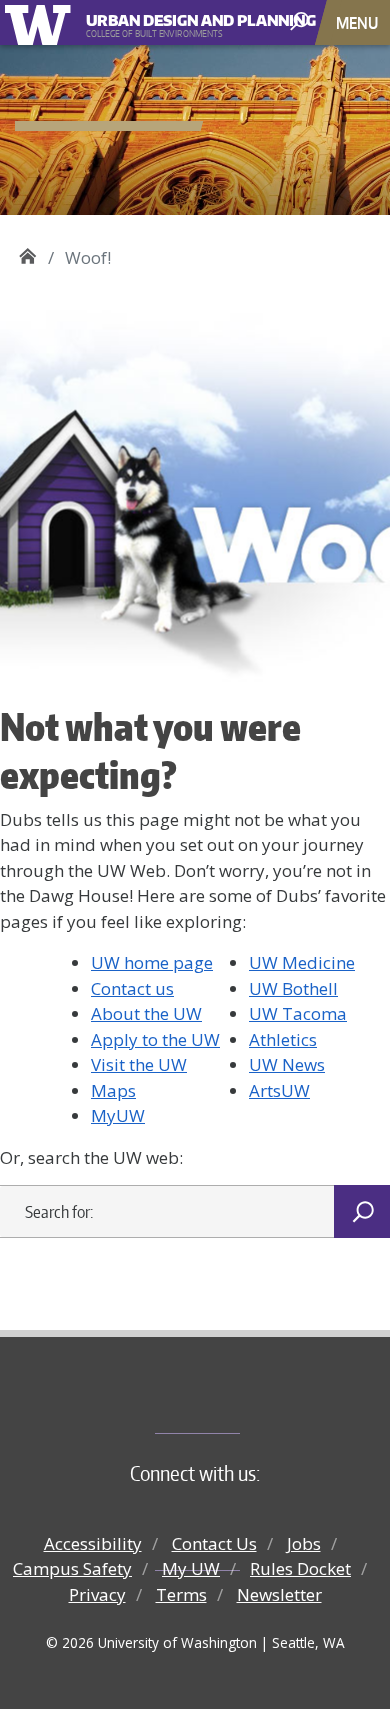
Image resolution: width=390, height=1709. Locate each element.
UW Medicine (302, 962)
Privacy (97, 1594)
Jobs (304, 1543)
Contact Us (214, 1543)
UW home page (152, 962)
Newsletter (279, 1594)
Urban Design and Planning (179, 17)
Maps (113, 1090)
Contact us (132, 988)
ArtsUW (279, 1090)
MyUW (118, 1115)
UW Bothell (293, 988)
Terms (181, 1594)
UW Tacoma (298, 1013)
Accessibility (93, 1543)
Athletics (283, 1039)
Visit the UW (139, 1064)
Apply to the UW (155, 1039)
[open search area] (301, 21)
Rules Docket (300, 1568)
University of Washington (41, 22)
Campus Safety (72, 1568)
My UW (191, 1568)
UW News (287, 1064)
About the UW (146, 1013)
